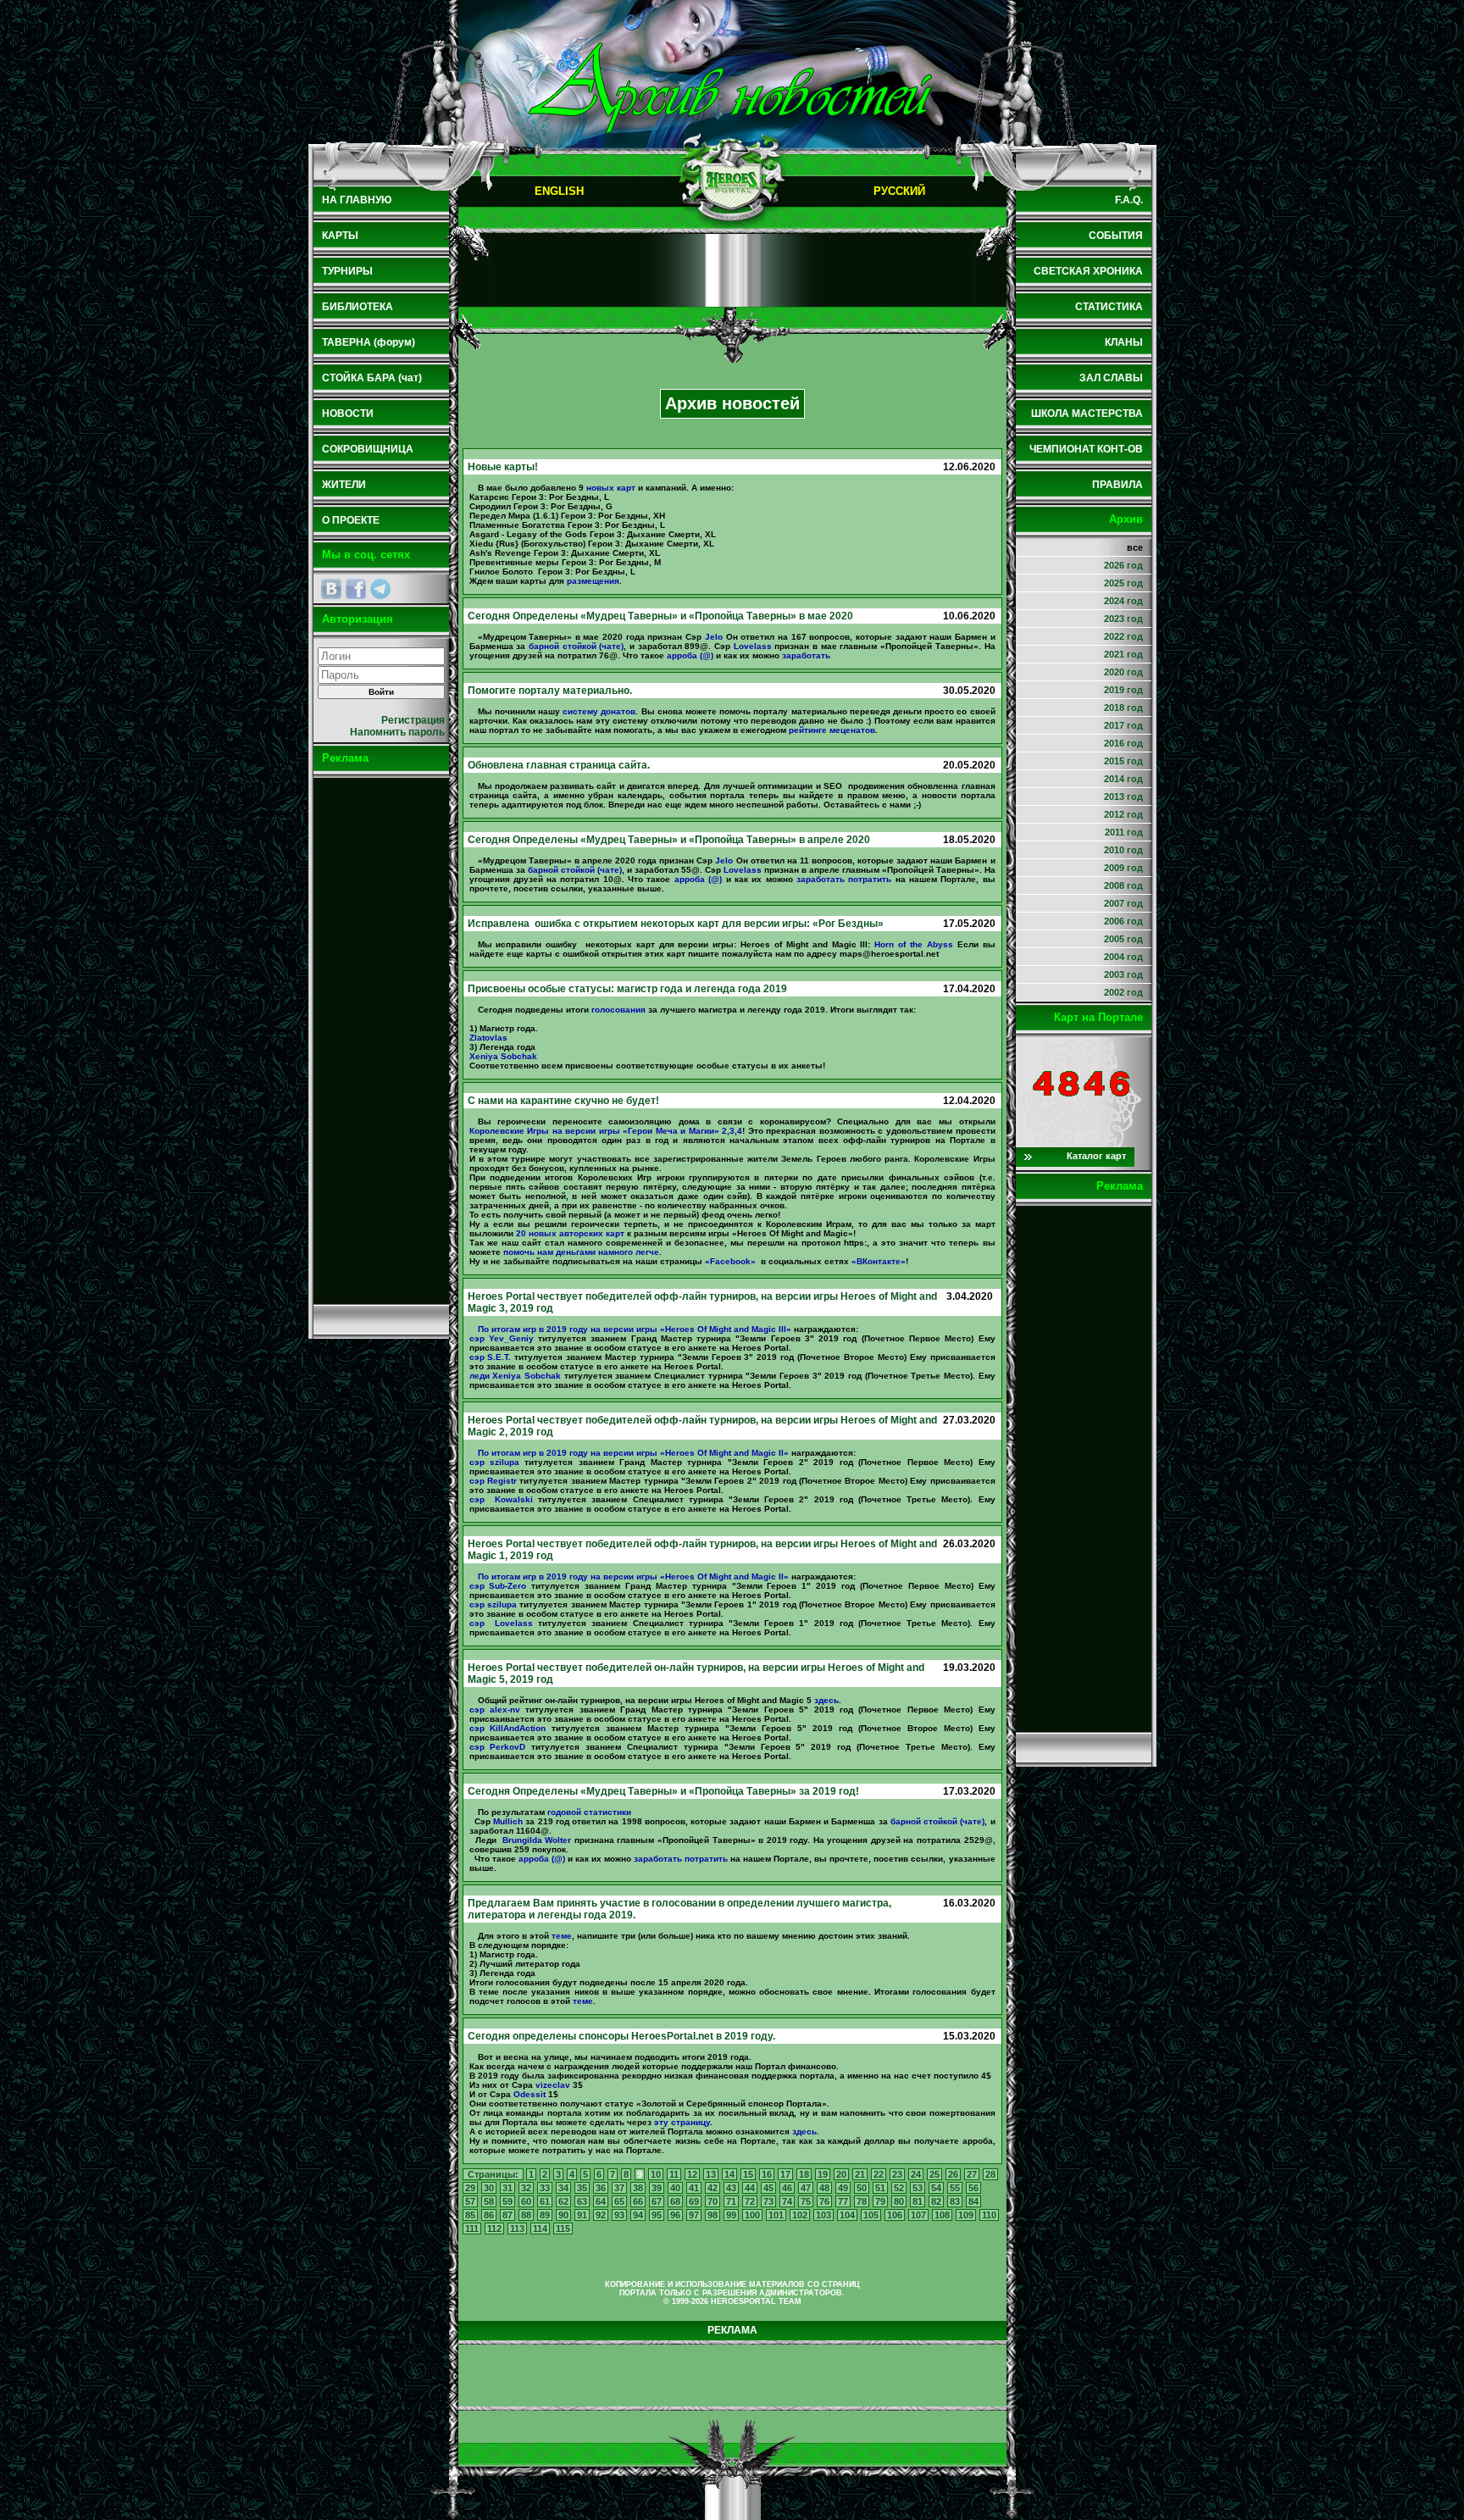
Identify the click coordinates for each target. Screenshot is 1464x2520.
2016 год (1123, 743)
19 (823, 2174)
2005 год (1123, 939)
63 (582, 2201)
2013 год (1123, 797)
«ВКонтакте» (879, 1261)
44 (750, 2188)
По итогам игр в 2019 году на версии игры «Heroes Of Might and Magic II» (633, 1453)
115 (563, 2229)
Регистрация (413, 720)
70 (713, 2201)
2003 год (1123, 974)
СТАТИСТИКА (1109, 307)
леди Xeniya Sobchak (515, 1376)
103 (823, 2215)
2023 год (1123, 619)
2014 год (1123, 779)
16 (767, 2174)
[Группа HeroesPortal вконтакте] (331, 589)
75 (806, 2201)
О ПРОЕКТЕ (351, 520)
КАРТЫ (340, 236)
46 (787, 2188)
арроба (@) (690, 655)
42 (713, 2188)
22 (879, 2174)
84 (973, 2201)
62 (563, 2201)
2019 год (1123, 690)
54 (936, 2188)
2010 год (1123, 850)
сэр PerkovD (498, 1747)
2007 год (1123, 903)
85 (470, 2215)
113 (517, 2229)
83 (955, 2201)
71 (731, 2201)
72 (750, 2201)
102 (800, 2215)
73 (768, 2201)
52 (899, 2188)
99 (731, 2215)
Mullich (508, 1821)
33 (545, 2188)
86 (489, 2215)
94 (638, 2215)
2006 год (1123, 921)
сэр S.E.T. (491, 1357)
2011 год (1124, 832)
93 (619, 2215)
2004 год (1123, 957)
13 (711, 2174)
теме (562, 1936)
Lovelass (753, 646)
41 (694, 2188)
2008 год (1123, 885)
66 (638, 2201)
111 (472, 2229)
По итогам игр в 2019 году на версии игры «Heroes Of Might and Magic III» (635, 1329)
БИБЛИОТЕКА (358, 307)
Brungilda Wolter (535, 1840)
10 (656, 2174)
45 (768, 2188)
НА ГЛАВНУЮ (357, 200)
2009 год (1123, 868)
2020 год (1123, 672)
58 (489, 2201)
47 (806, 2188)
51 (880, 2188)
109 (966, 2215)
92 (601, 2215)
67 (657, 2201)
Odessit (530, 2094)
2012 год (1123, 814)
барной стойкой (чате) (576, 646)
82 (936, 2201)
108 (942, 2215)
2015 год (1123, 761)
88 (526, 2215)
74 (787, 2201)
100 (752, 2215)
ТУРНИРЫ (347, 271)
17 (785, 2174)
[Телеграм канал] (380, 589)
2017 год (1123, 725)
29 (470, 2188)
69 (694, 2201)
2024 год (1123, 601)
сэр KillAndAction (508, 1728)
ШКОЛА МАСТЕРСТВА (1087, 414)
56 (973, 2188)
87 (507, 2215)
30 (489, 2188)
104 (847, 2215)
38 (638, 2188)
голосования (618, 1010)
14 (729, 2174)
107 (918, 2215)
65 (619, 2201)
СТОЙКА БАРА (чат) (372, 378)
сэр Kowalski (501, 1499)
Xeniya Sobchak (503, 1056)
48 (824, 2188)
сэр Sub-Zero (498, 1586)
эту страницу (682, 2122)
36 (601, 2188)
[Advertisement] (381, 1041)
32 (526, 2188)
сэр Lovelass (501, 1623)
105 (871, 2215)
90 (563, 2215)
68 (675, 2201)
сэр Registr (493, 1481)
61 (545, 2201)
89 (545, 2215)
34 (563, 2188)
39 (657, 2188)
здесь (826, 1700)
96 (675, 2215)
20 (841, 2174)
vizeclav (553, 2085)
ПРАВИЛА (1117, 485)
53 (918, 2188)
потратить (870, 879)
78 (862, 2201)
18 (804, 2174)
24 (916, 2174)
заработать (806, 655)
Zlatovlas (488, 1038)
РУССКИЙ (899, 191)
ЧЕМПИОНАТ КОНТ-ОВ (1086, 449)
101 (776, 2215)
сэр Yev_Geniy (502, 1338)
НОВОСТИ (348, 414)
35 (582, 2188)
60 (526, 2201)
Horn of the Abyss (914, 944)
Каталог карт (1096, 1156)
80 (899, 2201)
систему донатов (599, 711)
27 (972, 2174)
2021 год (1123, 654)
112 (494, 2229)
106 (895, 2215)
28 (990, 2174)
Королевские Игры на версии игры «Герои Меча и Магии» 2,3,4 (606, 1131)
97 (694, 2215)
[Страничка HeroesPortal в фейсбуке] (356, 589)
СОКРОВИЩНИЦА (368, 449)
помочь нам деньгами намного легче (581, 1252)
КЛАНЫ (1124, 342)
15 (748, 2174)
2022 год (1123, 636)
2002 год (1123, 992)
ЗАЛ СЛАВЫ (1111, 378)
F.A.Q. (1129, 200)
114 (540, 2229)
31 (507, 2188)
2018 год (1123, 708)
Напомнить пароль (397, 732)
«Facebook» (730, 1261)
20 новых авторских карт (570, 1233)
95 (657, 2215)
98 (713, 2215)
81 (918, 2201)
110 (989, 2215)
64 (601, 2201)
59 (507, 2201)
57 (470, 2201)
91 (582, 2215)
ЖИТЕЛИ (344, 485)
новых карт (611, 488)
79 (880, 2201)
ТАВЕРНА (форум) (369, 342)
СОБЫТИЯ (1116, 236)
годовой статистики (589, 1812)
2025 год (1123, 583)
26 (953, 2174)
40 (675, 2188)
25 (934, 2174)
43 (731, 2188)
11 (674, 2174)
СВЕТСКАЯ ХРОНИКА (1088, 271)
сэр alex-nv (495, 1710)
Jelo (714, 637)
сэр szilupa (494, 1462)
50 (862, 2188)
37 (619, 2188)
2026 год (1123, 565)
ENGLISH (559, 191)
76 (824, 2201)
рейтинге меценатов (832, 730)
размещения (593, 581)
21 (860, 2174)
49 (843, 2188)
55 (955, 2188)
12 (692, 2174)
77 (843, 2201)
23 (897, 2174)
